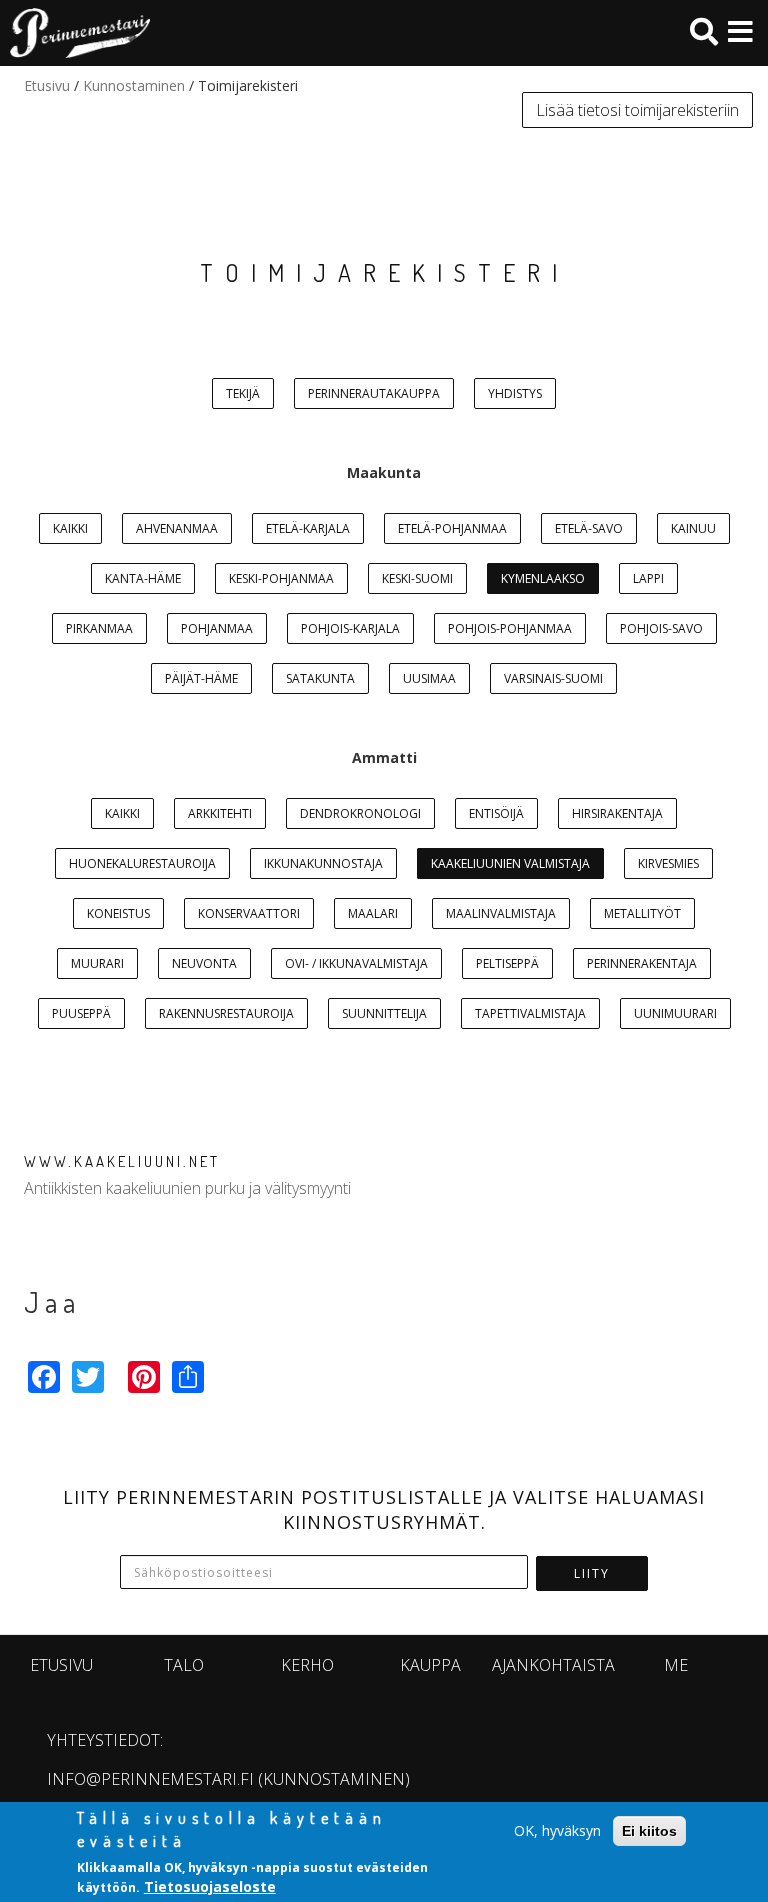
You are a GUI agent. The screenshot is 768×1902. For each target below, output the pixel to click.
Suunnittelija (384, 1013)
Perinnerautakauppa (374, 393)
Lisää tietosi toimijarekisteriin (637, 110)
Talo (184, 1665)
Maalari (373, 913)
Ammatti (384, 757)
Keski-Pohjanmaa (281, 578)
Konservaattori (249, 913)
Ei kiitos (649, 1831)
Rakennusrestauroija (226, 1013)
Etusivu (47, 85)
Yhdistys (515, 393)
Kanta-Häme (143, 578)
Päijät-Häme (201, 678)
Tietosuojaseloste (210, 1886)
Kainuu (693, 528)
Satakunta (320, 678)
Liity (592, 1573)
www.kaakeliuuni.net (122, 1161)
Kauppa (430, 1665)
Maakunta (384, 472)
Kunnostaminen (134, 85)
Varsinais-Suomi (553, 678)
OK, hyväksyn (557, 1830)
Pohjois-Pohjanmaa (510, 628)
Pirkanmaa (99, 628)
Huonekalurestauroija (142, 863)
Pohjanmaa (217, 628)
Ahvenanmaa (177, 528)
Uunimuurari (675, 1013)
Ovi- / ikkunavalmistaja (356, 963)
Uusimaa (429, 678)
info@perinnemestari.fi (150, 1779)
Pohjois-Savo (661, 628)
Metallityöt (642, 913)
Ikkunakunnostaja (323, 863)
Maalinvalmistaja (501, 913)
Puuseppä (81, 1013)
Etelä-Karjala (308, 528)
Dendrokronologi (360, 813)
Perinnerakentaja (642, 963)
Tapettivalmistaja (530, 1013)
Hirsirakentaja (617, 813)
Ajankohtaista (553, 1665)
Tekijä (243, 393)
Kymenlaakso (543, 578)
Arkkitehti (220, 813)
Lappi (648, 578)
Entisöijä (496, 813)
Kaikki (70, 528)
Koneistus (118, 913)
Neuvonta (204, 963)
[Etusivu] (75, 33)
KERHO (307, 1665)
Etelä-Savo (589, 528)
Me (676, 1665)
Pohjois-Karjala (350, 628)
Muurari (97, 963)
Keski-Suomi (417, 578)
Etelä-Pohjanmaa (452, 528)
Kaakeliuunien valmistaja (510, 863)
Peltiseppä (507, 963)
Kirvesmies (668, 863)
